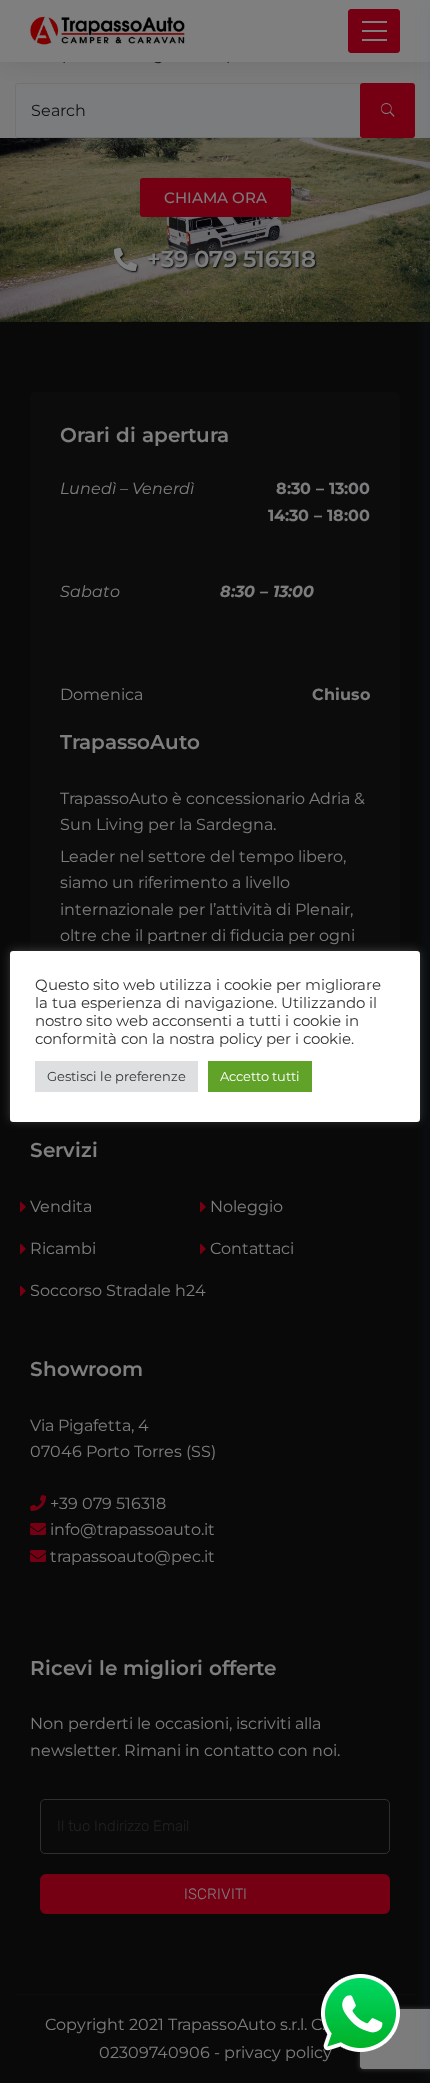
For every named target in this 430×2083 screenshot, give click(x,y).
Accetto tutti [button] (260, 1076)
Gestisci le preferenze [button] (116, 1076)
